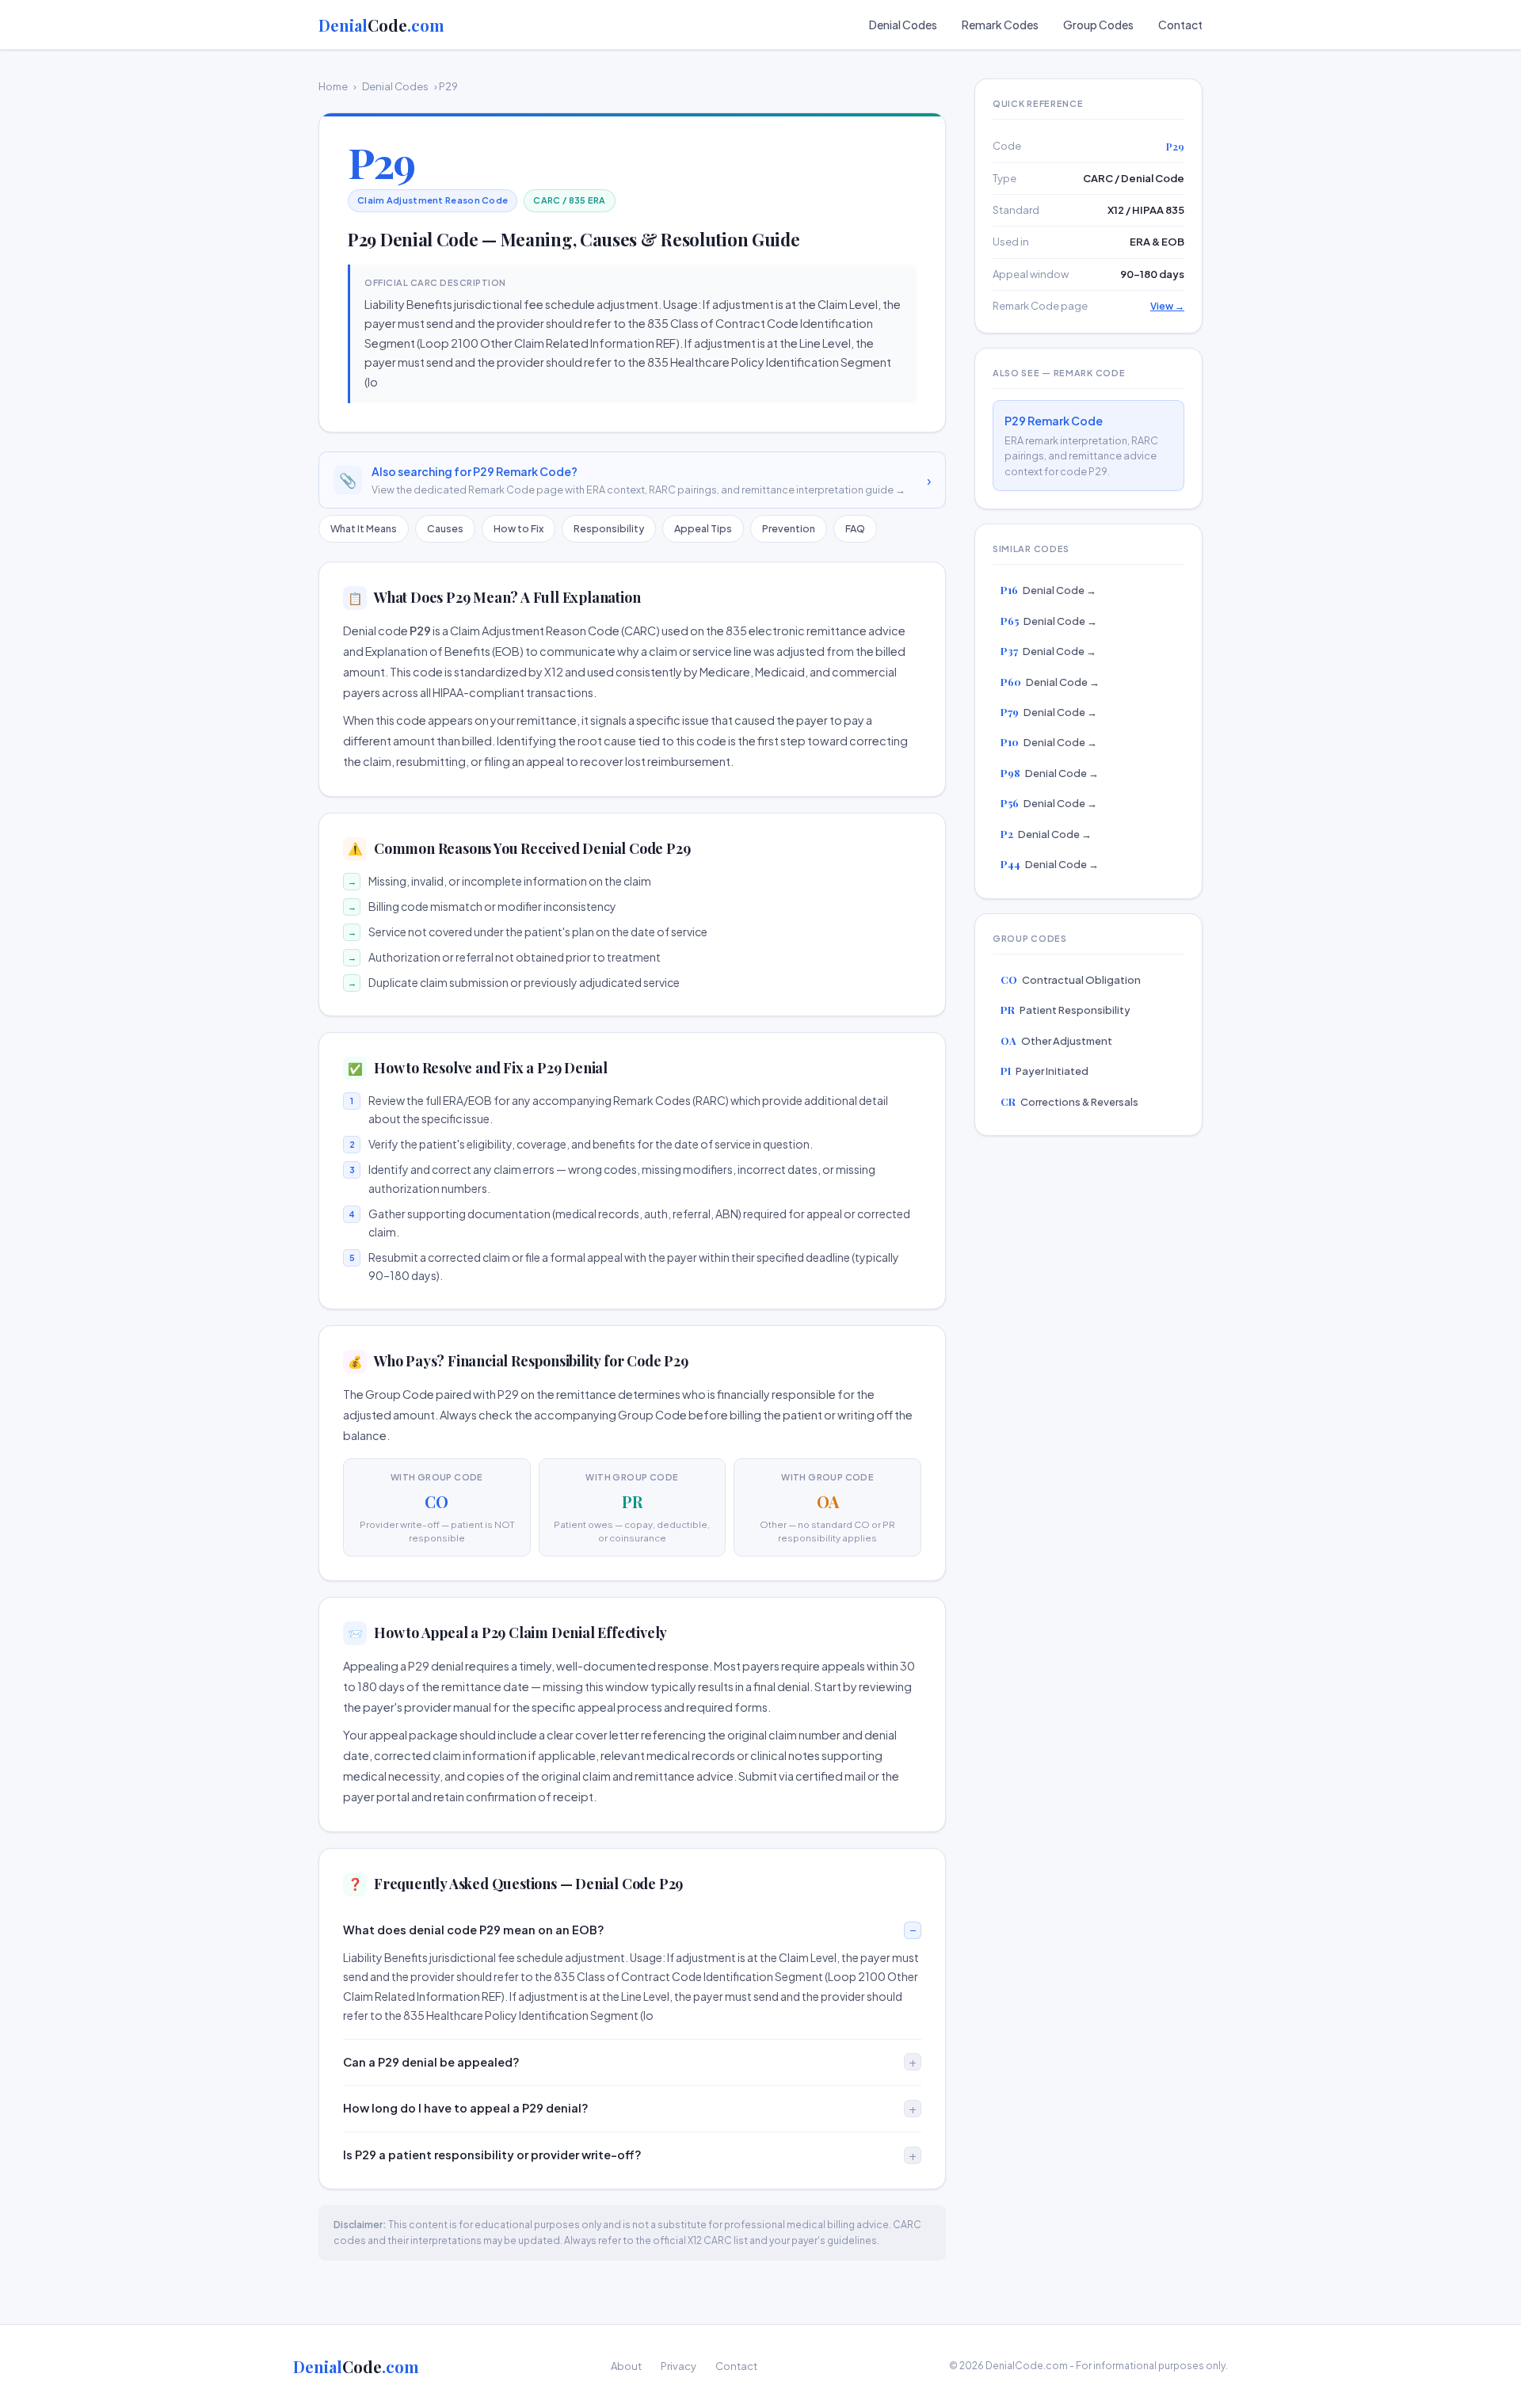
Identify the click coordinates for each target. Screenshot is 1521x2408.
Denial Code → (1048, 590)
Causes (445, 528)
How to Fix (518, 528)
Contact (1180, 25)
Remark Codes (1000, 25)
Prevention (789, 528)
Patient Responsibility (1065, 1010)
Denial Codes (903, 25)
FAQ (855, 528)
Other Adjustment (1056, 1040)
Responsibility (609, 528)
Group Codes (1098, 25)
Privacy (679, 2366)
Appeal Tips (703, 528)
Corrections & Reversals (1069, 1101)
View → (1167, 306)
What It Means (364, 528)
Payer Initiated (1044, 1071)
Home (333, 86)
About (626, 2366)
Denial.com (381, 25)
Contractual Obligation (1071, 979)
